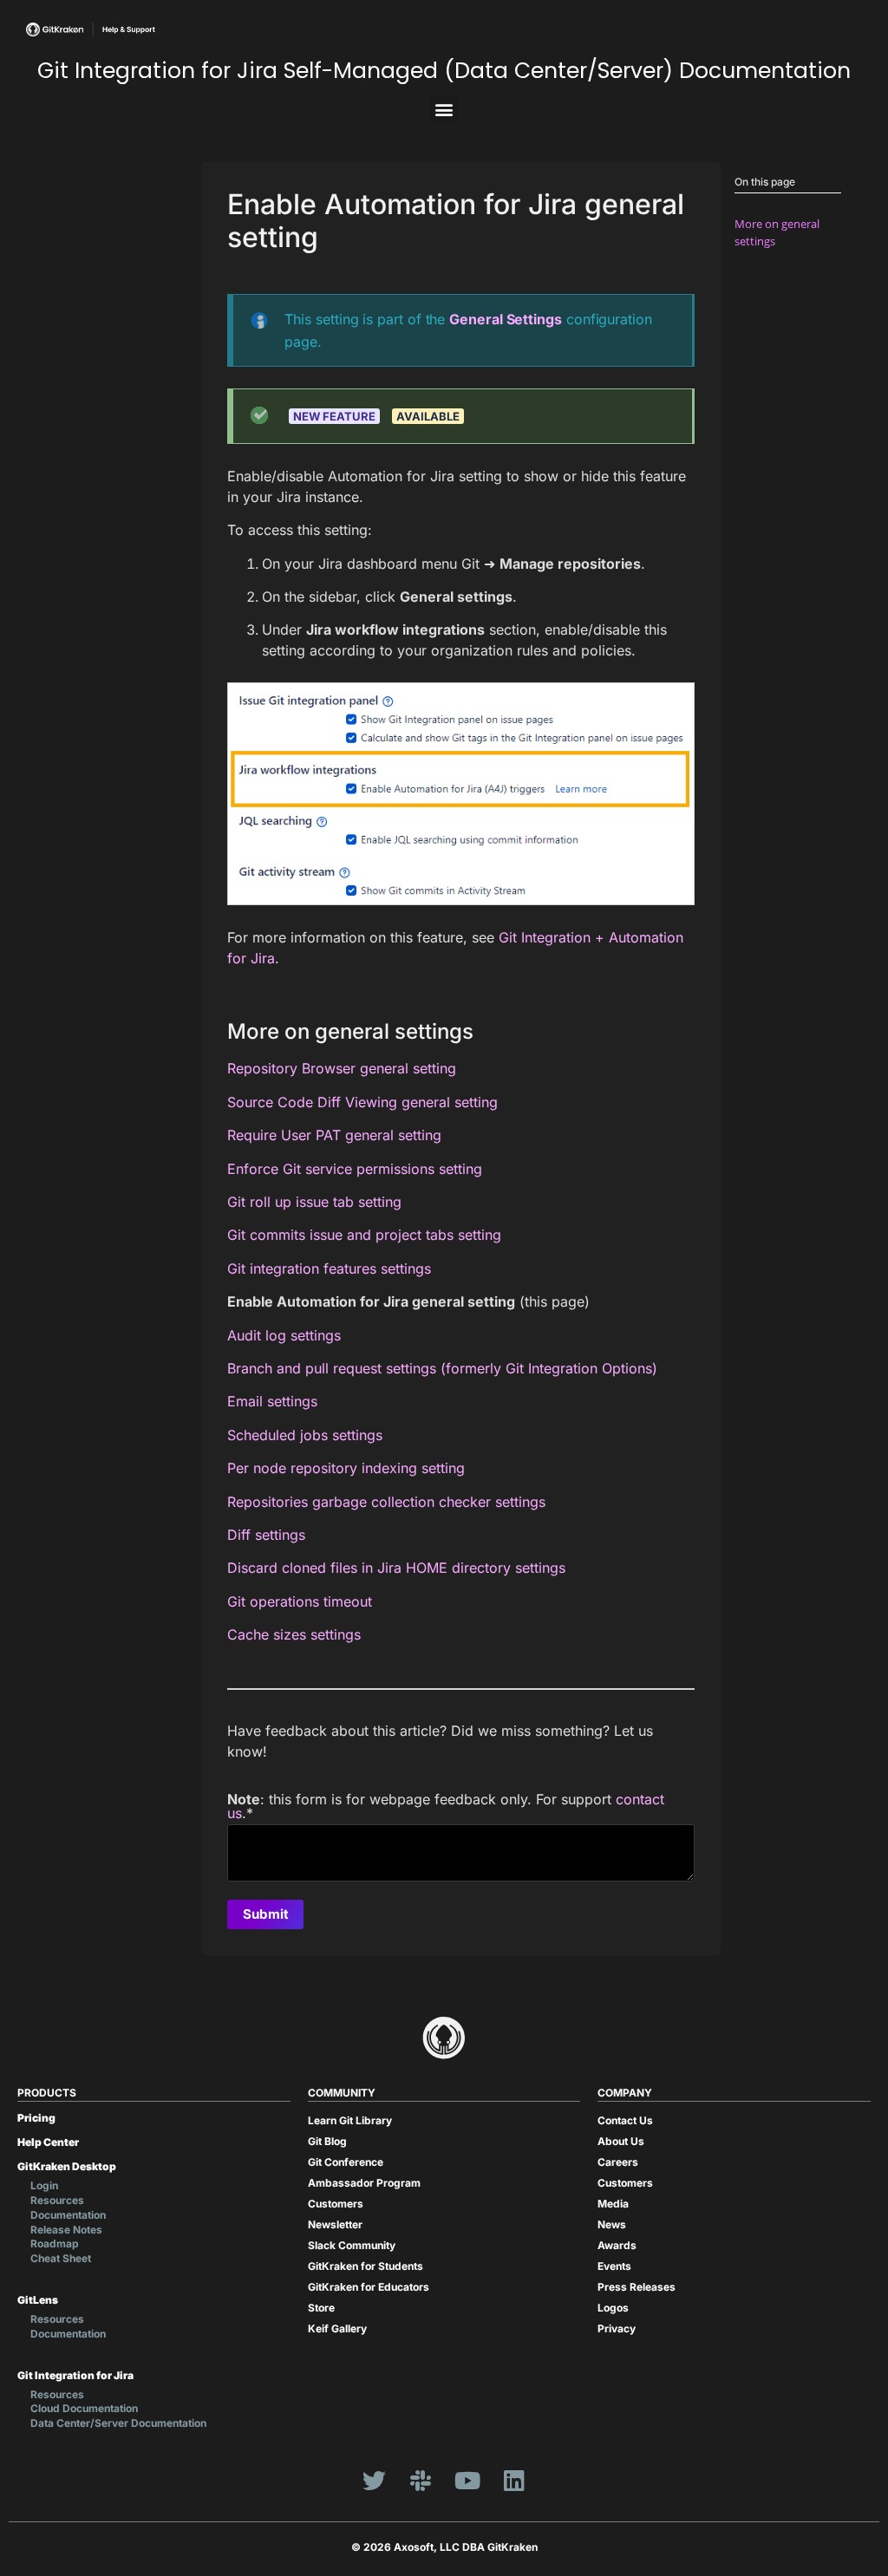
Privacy (617, 2328)
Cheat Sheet (61, 2258)
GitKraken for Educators (369, 2287)
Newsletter (335, 2224)
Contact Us (625, 2120)
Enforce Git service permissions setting (355, 1169)
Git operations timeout (300, 1601)
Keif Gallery (337, 2328)
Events (614, 2266)
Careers (618, 2162)
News (612, 2224)
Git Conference (346, 2162)
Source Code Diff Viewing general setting (362, 1102)
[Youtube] (467, 2481)
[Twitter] (374, 2481)
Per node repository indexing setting (346, 1468)
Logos (613, 2308)
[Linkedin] (514, 2481)
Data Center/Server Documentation (118, 2423)
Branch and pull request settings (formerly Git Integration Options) (442, 1368)
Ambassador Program (364, 2183)
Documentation (68, 2215)
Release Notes (66, 2230)
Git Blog (327, 2141)
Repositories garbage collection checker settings (386, 1502)
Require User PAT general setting (334, 1135)
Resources (57, 2200)
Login (44, 2185)
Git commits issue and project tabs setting (364, 1235)
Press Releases (637, 2287)
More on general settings (777, 232)
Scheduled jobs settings (305, 1435)
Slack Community (352, 2245)
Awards (617, 2245)
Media (613, 2204)
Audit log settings (284, 1335)
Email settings (272, 1401)
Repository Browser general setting (342, 1068)
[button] (444, 109)
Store (321, 2308)
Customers (336, 2204)
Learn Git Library (350, 2120)
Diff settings (266, 1535)
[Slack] (421, 2481)
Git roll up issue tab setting (314, 1202)
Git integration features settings (329, 1268)
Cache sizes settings (294, 1634)
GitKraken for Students (366, 2266)
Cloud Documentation (84, 2408)
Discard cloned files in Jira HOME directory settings (396, 1568)
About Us (621, 2141)
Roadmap (55, 2243)
